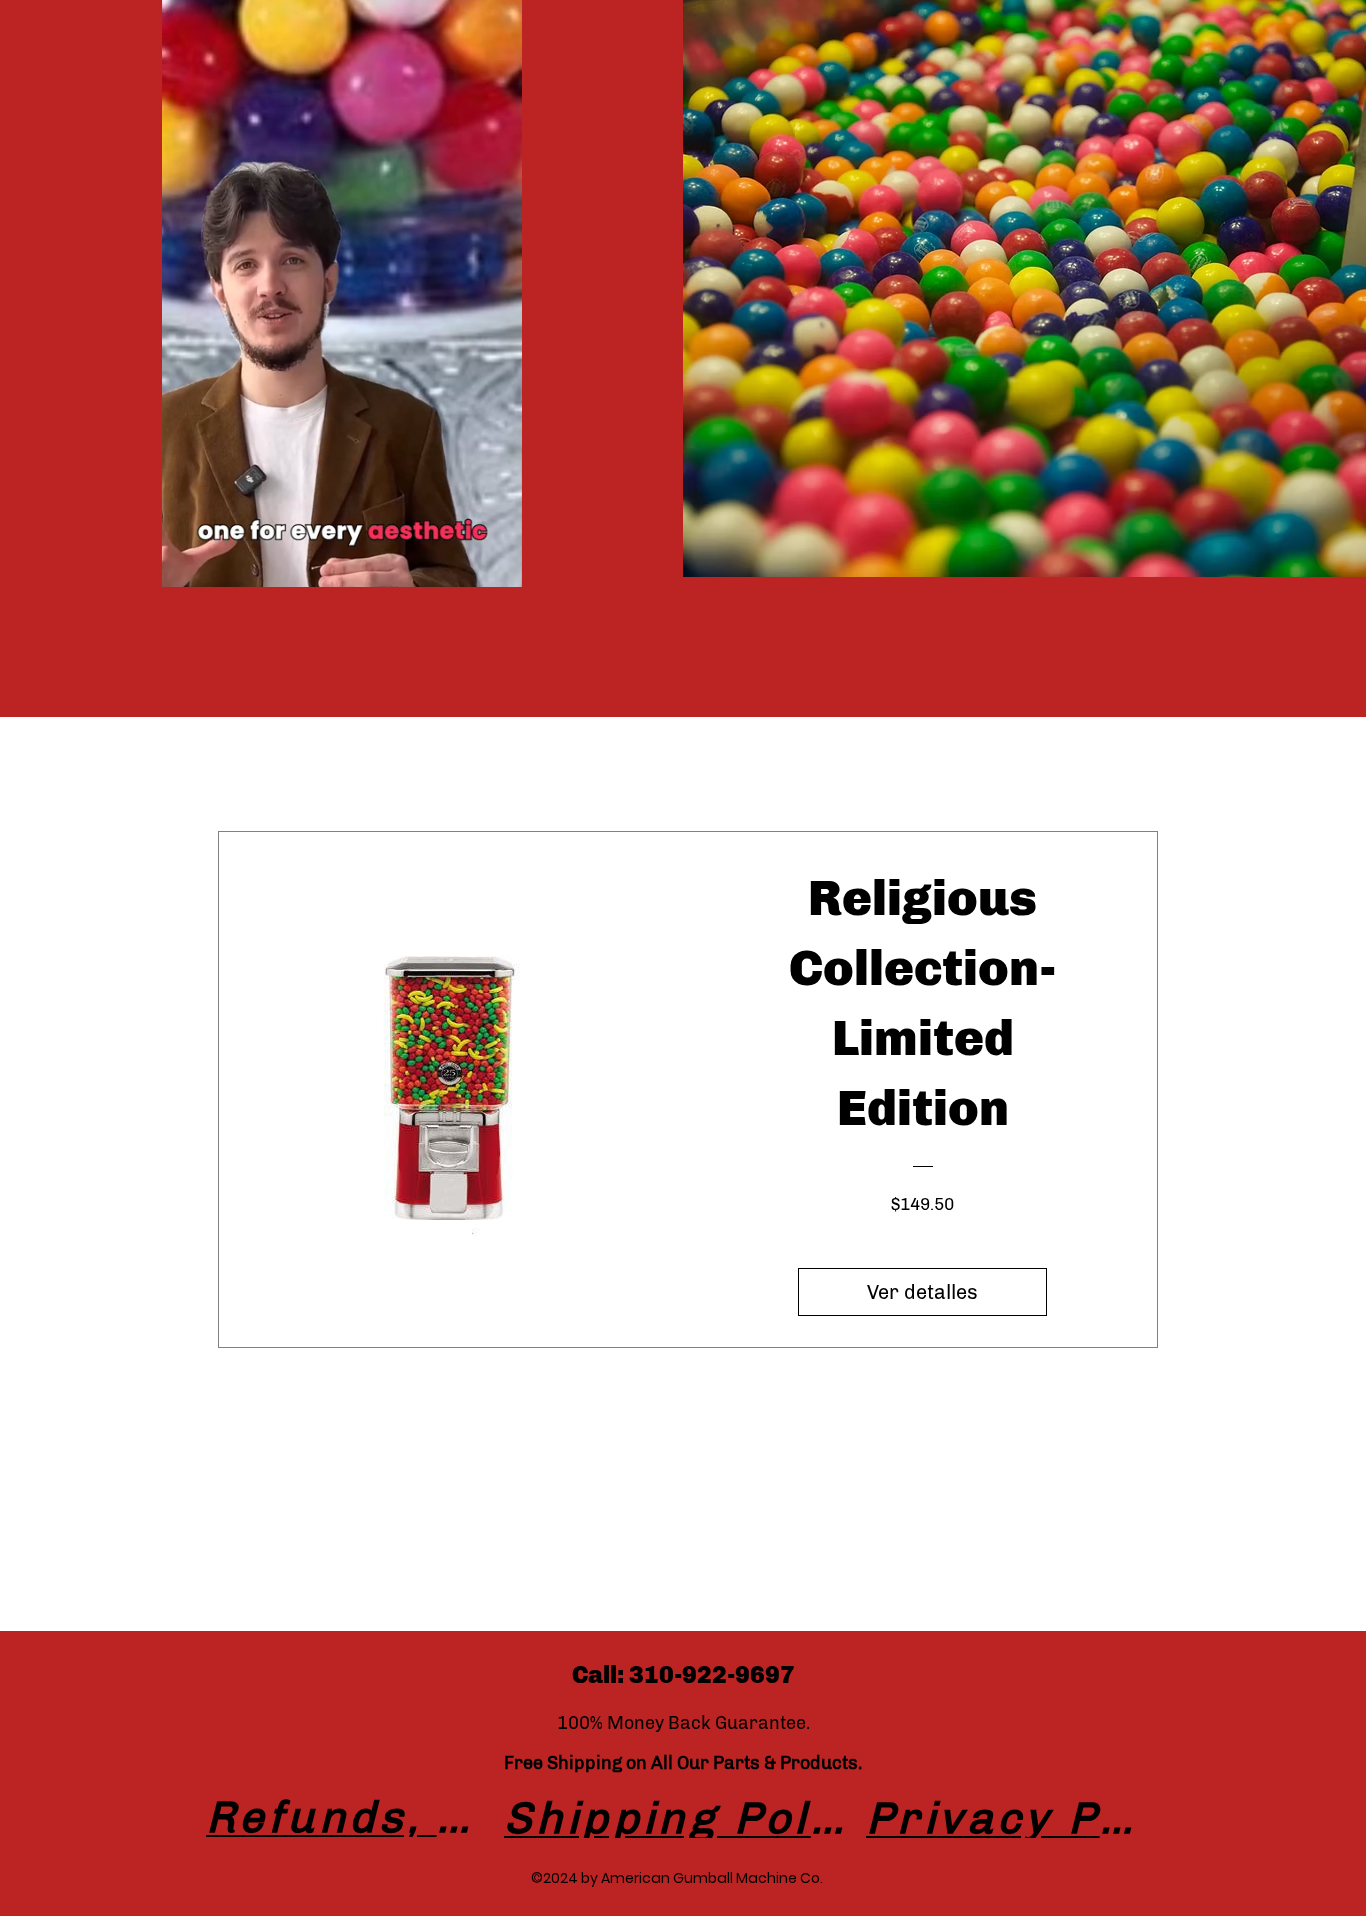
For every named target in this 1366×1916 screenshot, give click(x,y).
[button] (496, 565)
